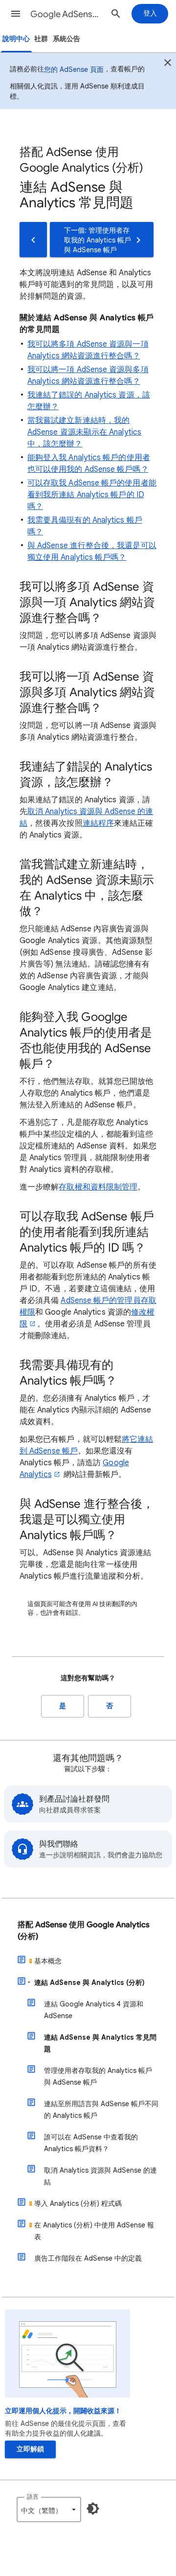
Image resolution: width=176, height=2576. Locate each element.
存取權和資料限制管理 (98, 1187)
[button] (16, 14)
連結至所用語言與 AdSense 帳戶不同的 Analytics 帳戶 (101, 2110)
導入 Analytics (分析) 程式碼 (78, 2203)
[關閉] (168, 64)
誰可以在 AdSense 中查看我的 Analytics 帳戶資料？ (91, 2143)
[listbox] (49, 2510)
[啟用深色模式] (93, 2509)
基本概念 (48, 1961)
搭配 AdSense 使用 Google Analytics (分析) (84, 1931)
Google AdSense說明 (66, 14)
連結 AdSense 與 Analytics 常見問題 (100, 2043)
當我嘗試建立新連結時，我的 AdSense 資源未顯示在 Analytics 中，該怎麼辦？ (84, 432)
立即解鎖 (30, 2449)
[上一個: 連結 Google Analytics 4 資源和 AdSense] (33, 240)
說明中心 (16, 39)
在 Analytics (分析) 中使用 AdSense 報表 (94, 2231)
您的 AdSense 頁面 (74, 69)
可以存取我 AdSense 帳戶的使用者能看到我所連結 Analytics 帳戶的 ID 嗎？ (92, 495)
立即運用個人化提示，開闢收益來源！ (63, 2411)
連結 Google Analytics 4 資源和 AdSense (94, 2010)
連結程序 (98, 823)
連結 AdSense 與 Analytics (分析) (89, 1982)
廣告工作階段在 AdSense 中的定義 (88, 2258)
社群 (41, 39)
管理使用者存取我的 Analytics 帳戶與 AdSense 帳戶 (98, 2076)
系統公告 (66, 39)
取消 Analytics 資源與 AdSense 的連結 (100, 2176)
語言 (33, 2497)
